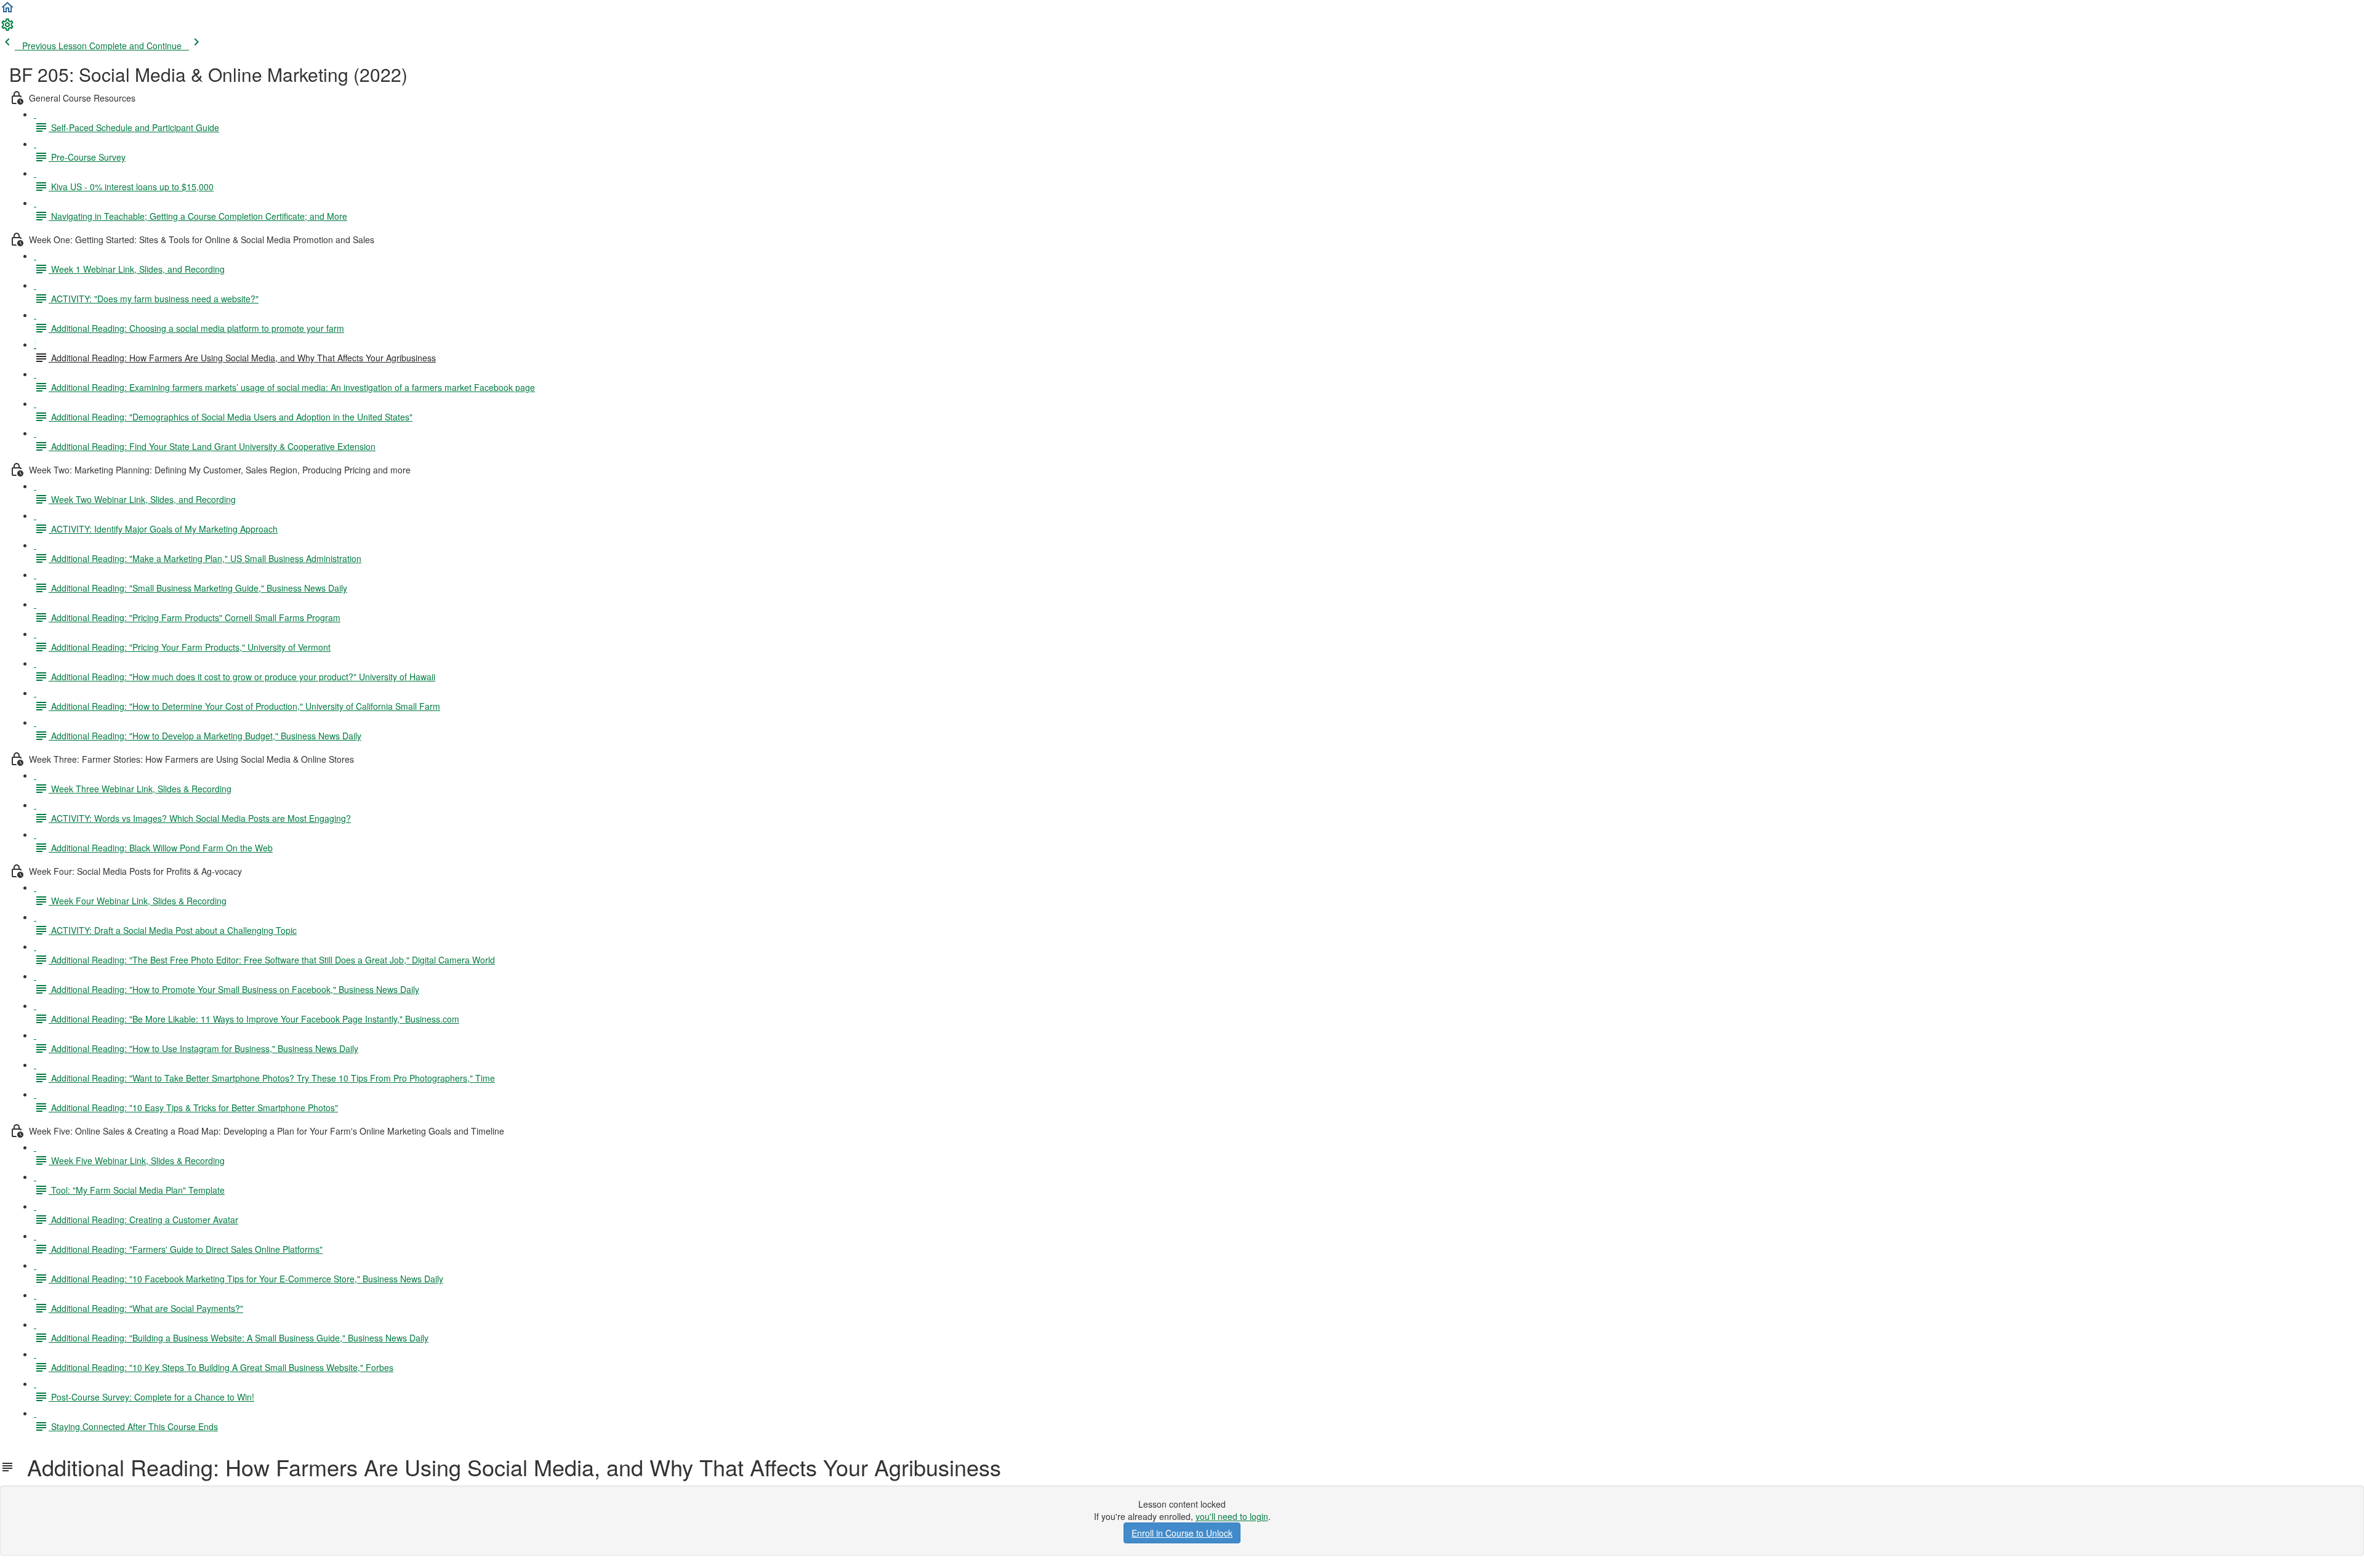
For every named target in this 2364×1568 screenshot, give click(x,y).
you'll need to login (1232, 1516)
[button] (7, 11)
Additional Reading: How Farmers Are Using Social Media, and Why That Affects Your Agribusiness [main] (508, 1467)
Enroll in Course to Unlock (1182, 1533)
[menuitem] (7, 28)
